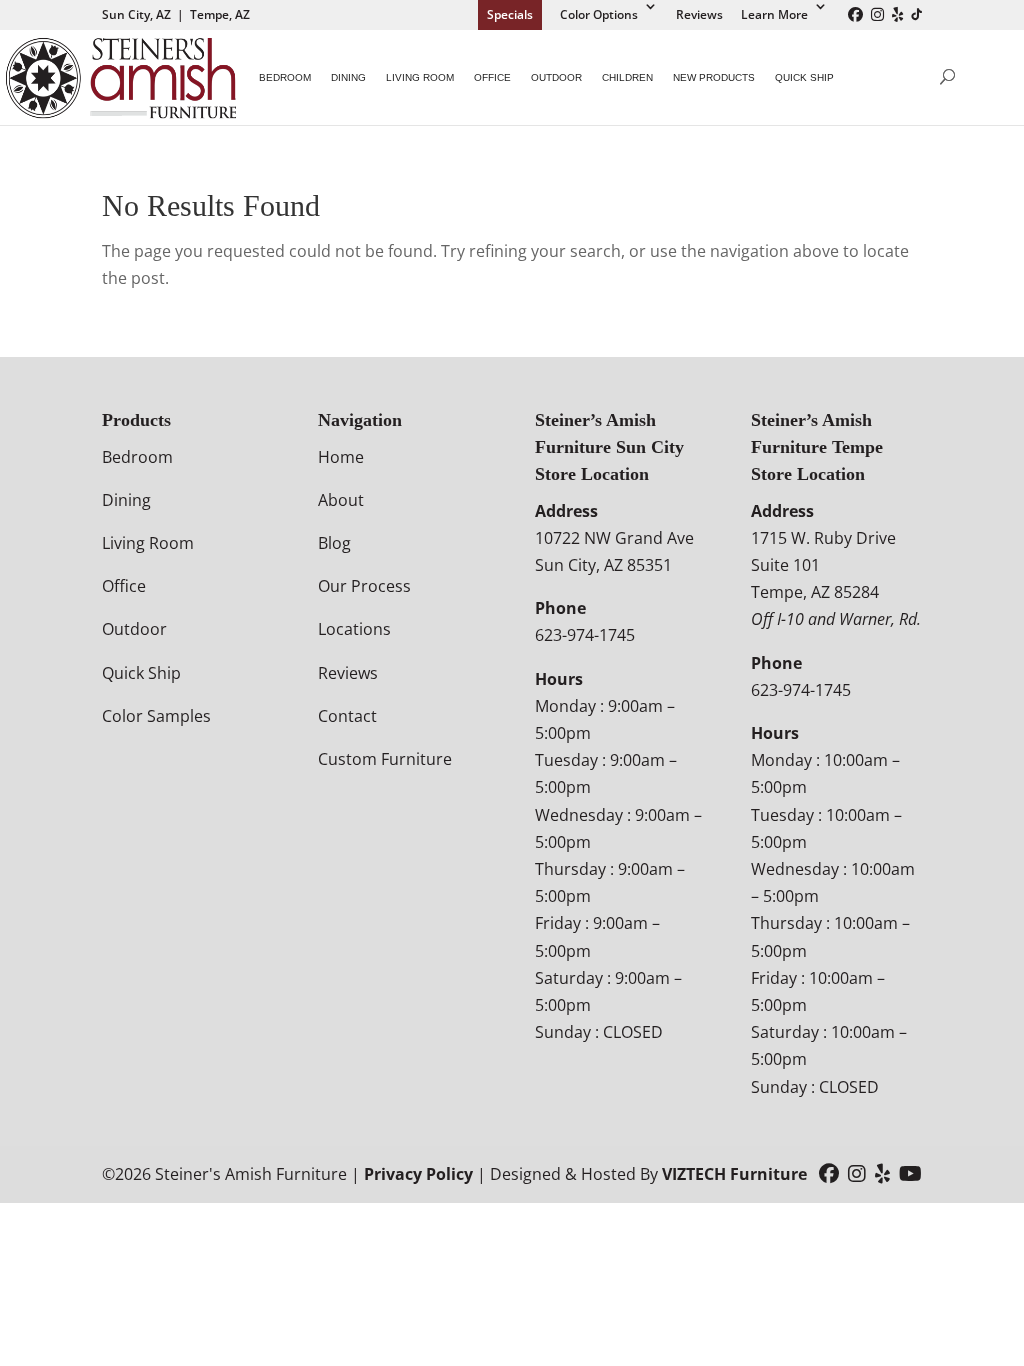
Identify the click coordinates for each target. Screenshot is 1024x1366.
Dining (348, 77)
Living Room (420, 77)
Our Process (364, 586)
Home (341, 457)
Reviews (699, 14)
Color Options (599, 14)
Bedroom (285, 77)
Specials (510, 14)
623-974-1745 (585, 635)
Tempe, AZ (220, 14)
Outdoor (556, 77)
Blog (334, 543)
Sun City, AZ (136, 14)
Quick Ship (804, 77)
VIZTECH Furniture (734, 1174)
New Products (714, 77)
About (341, 500)
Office (492, 77)
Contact (347, 716)
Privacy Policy (418, 1174)
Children (627, 77)
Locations (354, 629)
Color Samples (156, 716)
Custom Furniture (385, 759)
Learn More (774, 14)
